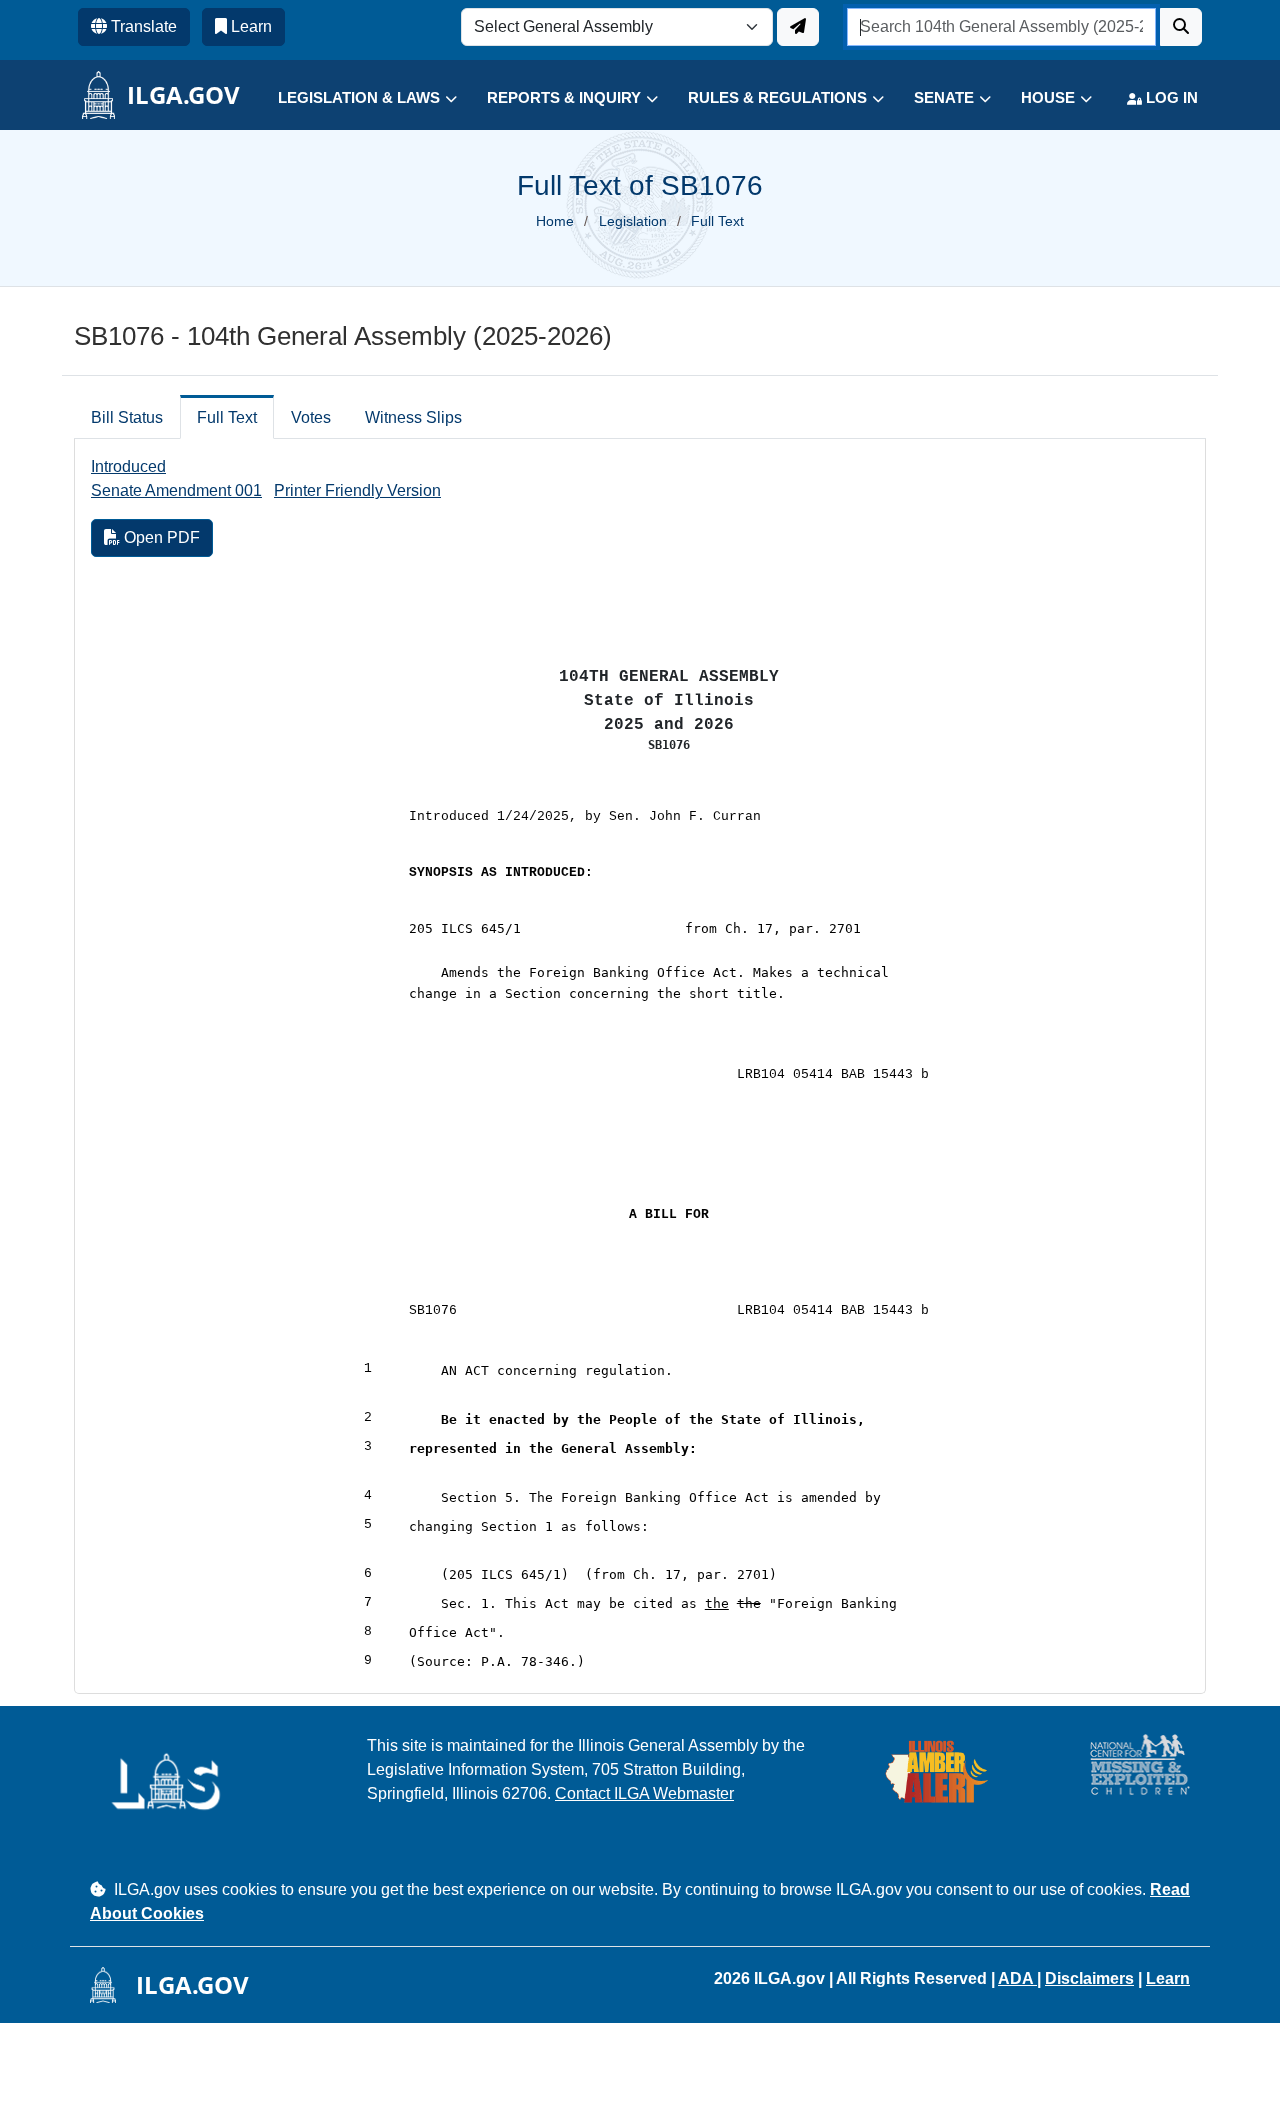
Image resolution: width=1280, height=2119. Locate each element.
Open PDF (160, 537)
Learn (1168, 1978)
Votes (311, 417)
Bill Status (127, 417)
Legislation (633, 221)
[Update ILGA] (798, 27)
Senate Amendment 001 (176, 490)
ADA (1017, 1978)
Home (555, 221)
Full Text (227, 417)
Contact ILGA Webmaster (644, 1793)
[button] (352, 98)
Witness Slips (413, 417)
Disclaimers (1089, 1978)
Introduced (128, 466)
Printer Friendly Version (357, 490)
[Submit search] (1181, 27)
